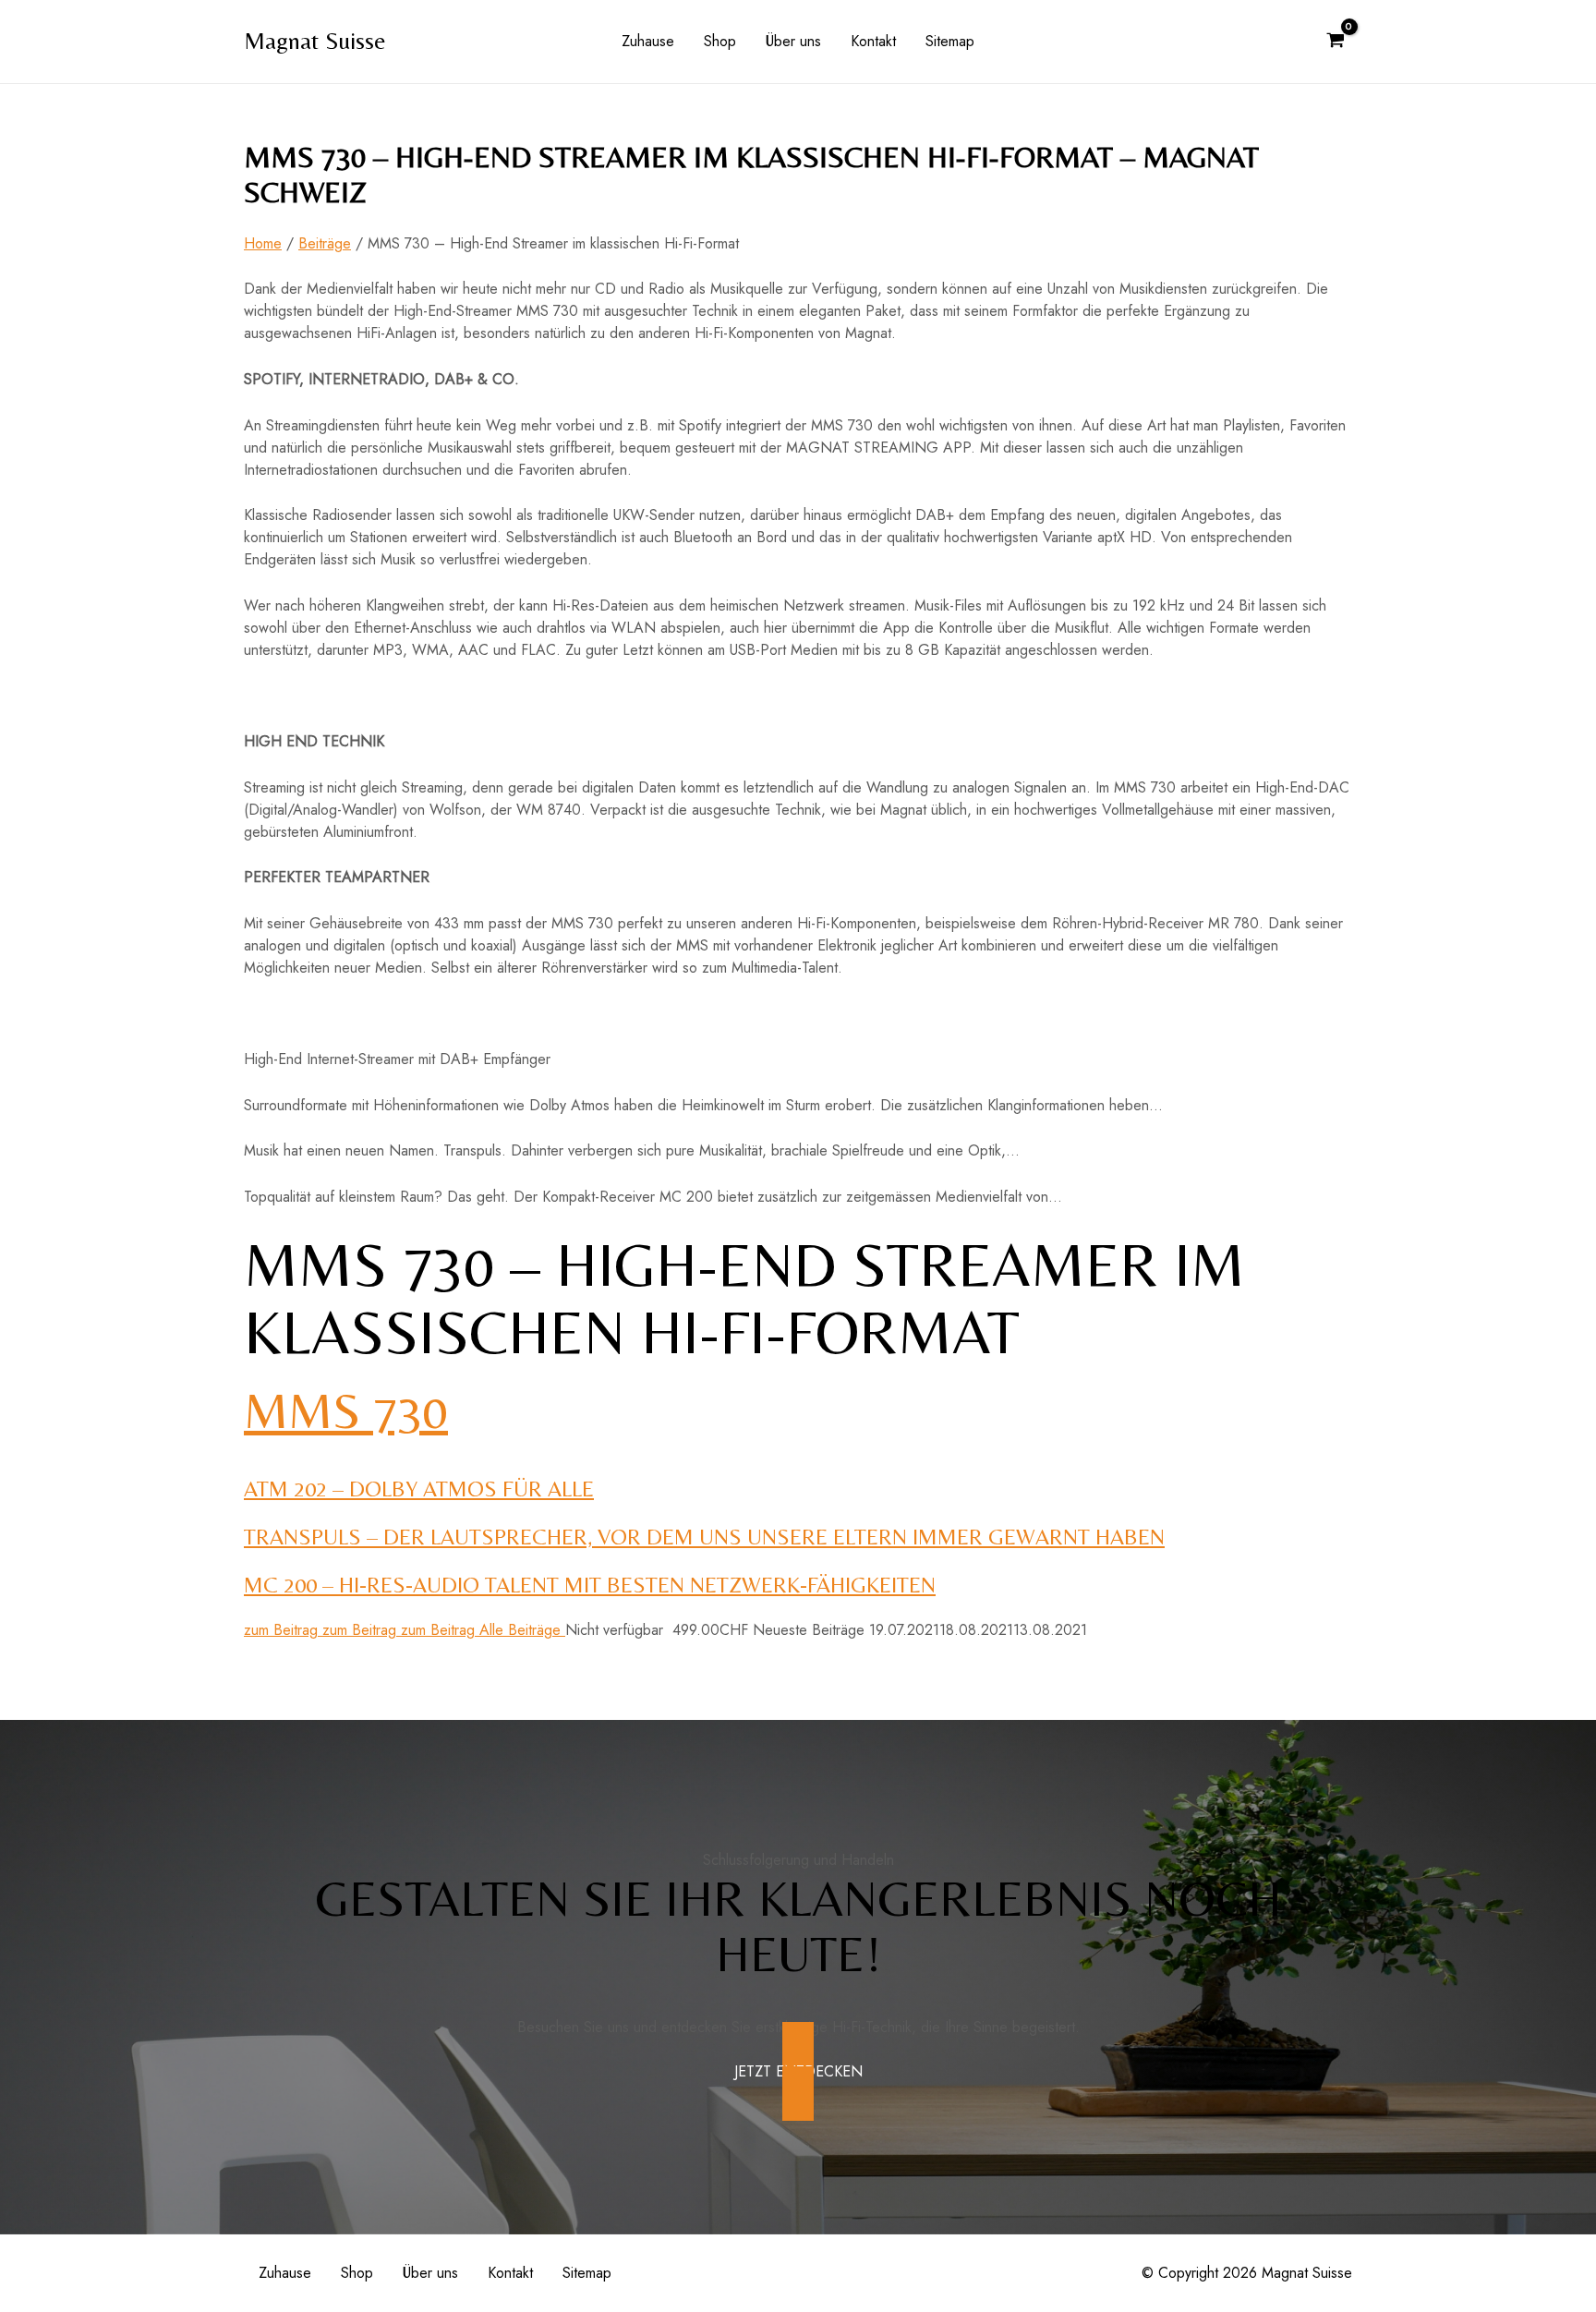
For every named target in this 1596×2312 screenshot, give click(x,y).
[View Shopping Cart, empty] (1335, 42)
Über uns (793, 41)
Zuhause (648, 41)
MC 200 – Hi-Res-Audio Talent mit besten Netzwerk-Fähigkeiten (590, 1585)
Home (263, 243)
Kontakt (873, 41)
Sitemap (950, 41)
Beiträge (325, 243)
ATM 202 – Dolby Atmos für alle (419, 1489)
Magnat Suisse (315, 41)
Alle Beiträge (522, 1630)
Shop (720, 41)
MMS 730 (346, 1410)
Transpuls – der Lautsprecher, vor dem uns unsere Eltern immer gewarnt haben (704, 1537)
